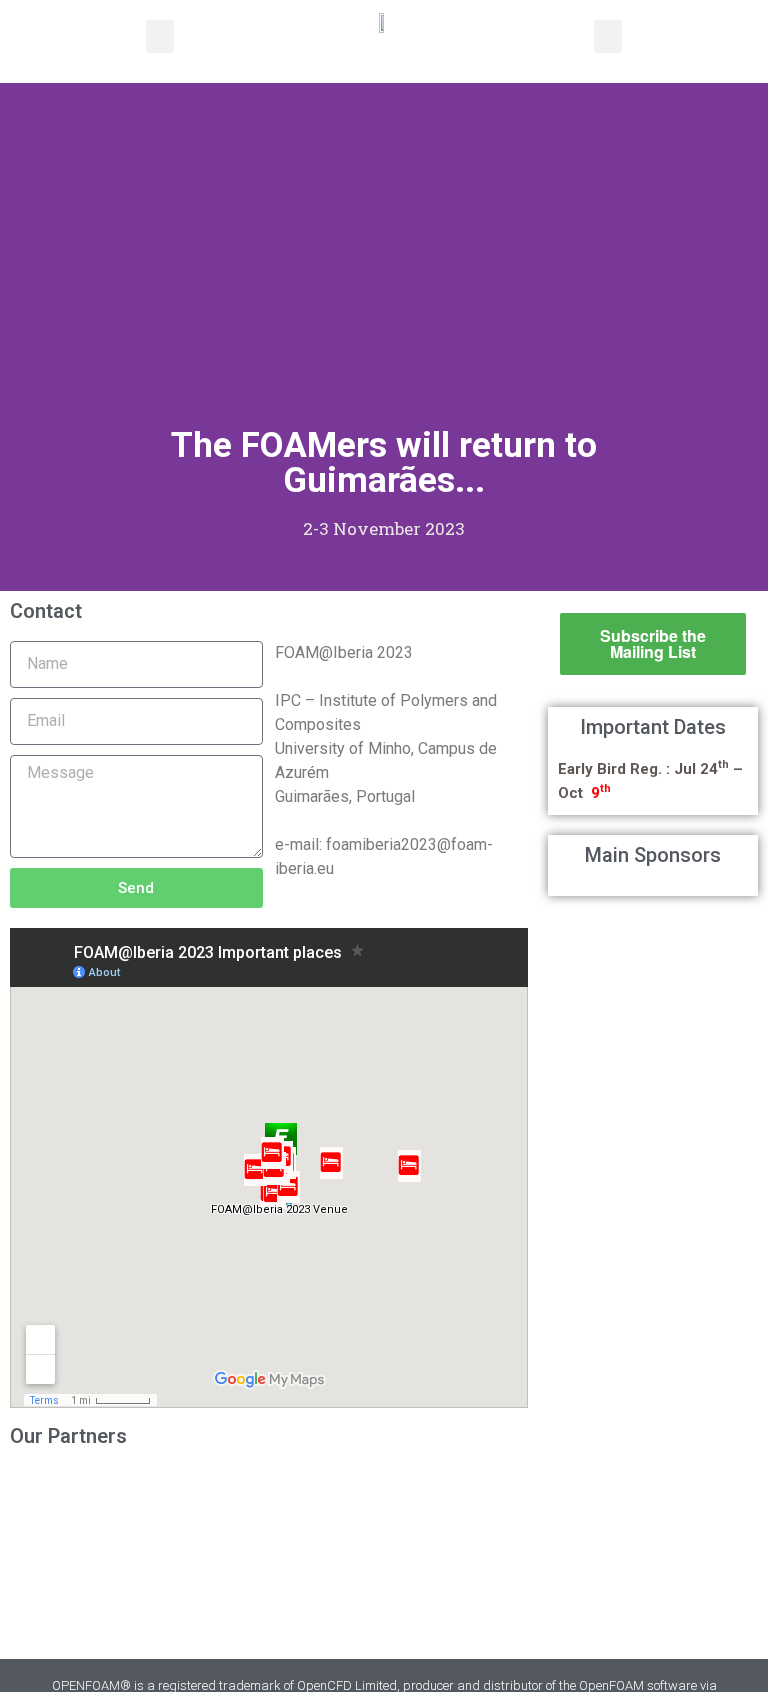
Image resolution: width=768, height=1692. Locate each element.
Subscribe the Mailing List (653, 643)
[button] (160, 36)
